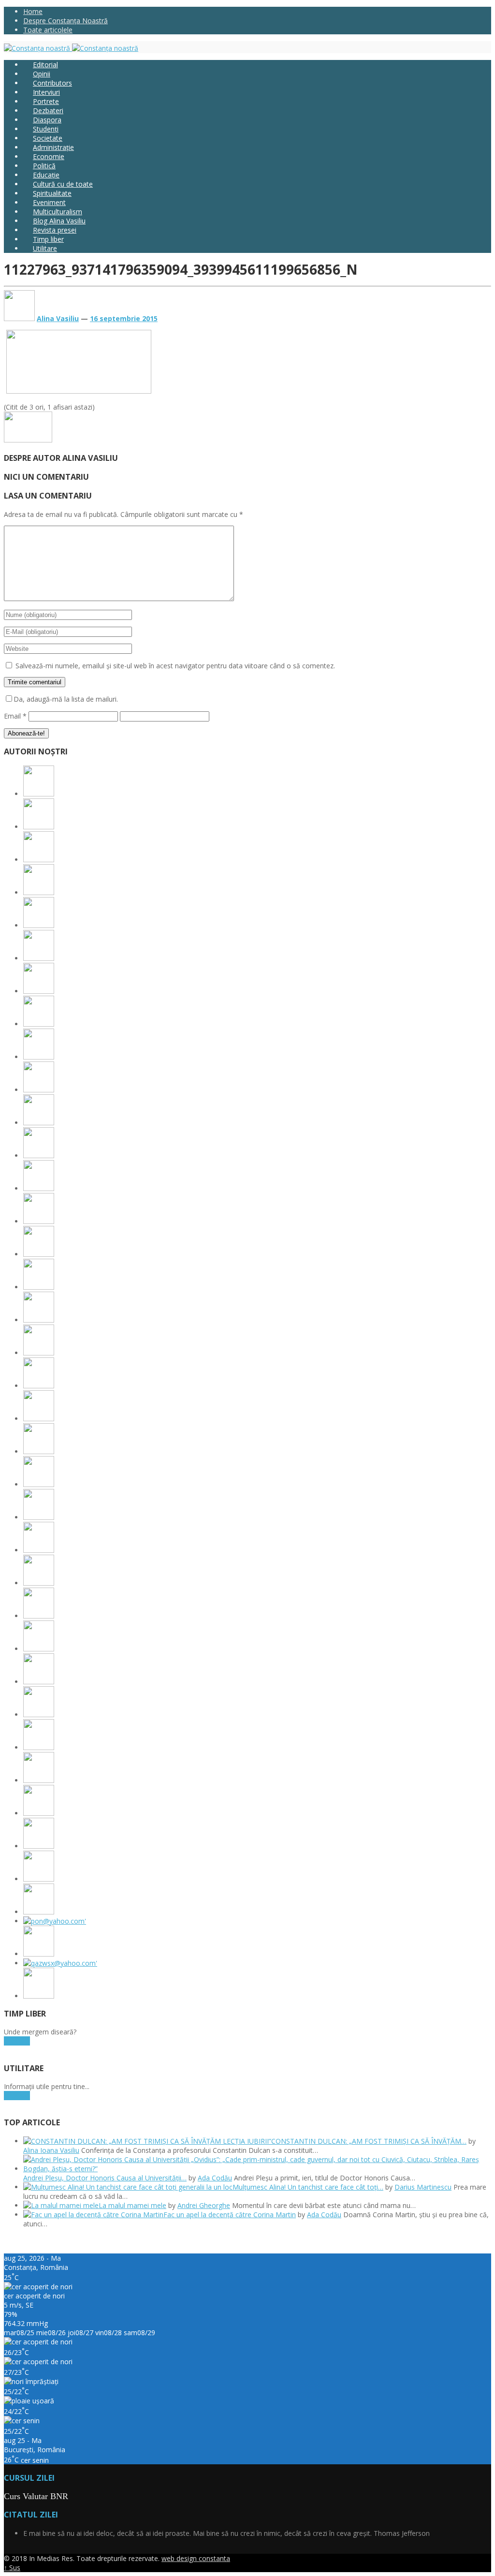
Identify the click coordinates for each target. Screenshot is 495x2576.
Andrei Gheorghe (204, 2205)
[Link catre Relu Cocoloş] (39, 1451)
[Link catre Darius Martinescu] (39, 860)
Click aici (17, 2041)
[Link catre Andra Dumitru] (39, 991)
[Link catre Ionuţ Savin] (39, 1090)
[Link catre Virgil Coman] (39, 1386)
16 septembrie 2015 (124, 318)
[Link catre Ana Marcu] (39, 1254)
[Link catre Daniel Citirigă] (39, 925)
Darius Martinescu (423, 2187)
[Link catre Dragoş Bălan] (39, 1517)
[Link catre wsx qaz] (60, 1963)
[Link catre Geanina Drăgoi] (39, 958)
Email (15, 716)
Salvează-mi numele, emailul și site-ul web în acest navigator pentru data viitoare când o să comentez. (175, 666)
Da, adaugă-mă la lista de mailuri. (66, 699)
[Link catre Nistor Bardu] (39, 1813)
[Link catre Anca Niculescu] (39, 1057)
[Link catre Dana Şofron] (39, 1616)
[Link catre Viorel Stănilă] (39, 1996)
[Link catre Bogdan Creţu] (39, 1287)
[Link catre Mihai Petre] (39, 1484)
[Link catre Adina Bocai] (39, 1188)
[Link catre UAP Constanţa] (55, 1921)
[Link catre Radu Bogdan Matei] (39, 1320)
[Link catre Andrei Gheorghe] (39, 1221)
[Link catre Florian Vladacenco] (39, 1550)
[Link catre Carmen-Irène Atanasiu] (39, 1879)
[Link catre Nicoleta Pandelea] (39, 1715)
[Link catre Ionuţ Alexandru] (39, 1123)
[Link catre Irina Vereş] (39, 1912)
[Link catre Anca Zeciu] (39, 1682)
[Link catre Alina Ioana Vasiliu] (39, 794)
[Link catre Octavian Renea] (39, 1649)
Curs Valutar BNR (36, 2496)
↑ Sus (12, 2568)
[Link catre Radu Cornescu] (39, 1780)
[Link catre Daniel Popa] (39, 1747)
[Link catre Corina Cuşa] (39, 892)
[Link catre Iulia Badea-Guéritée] (39, 1583)
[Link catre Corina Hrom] (39, 1419)
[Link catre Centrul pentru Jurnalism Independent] (39, 1954)
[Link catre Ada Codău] (39, 827)
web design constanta (196, 2558)
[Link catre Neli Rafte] (39, 1846)
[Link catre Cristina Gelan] (39, 1024)
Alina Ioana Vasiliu (51, 2150)
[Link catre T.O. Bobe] (39, 1353)
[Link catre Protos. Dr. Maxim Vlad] (39, 1156)
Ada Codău (215, 2178)
